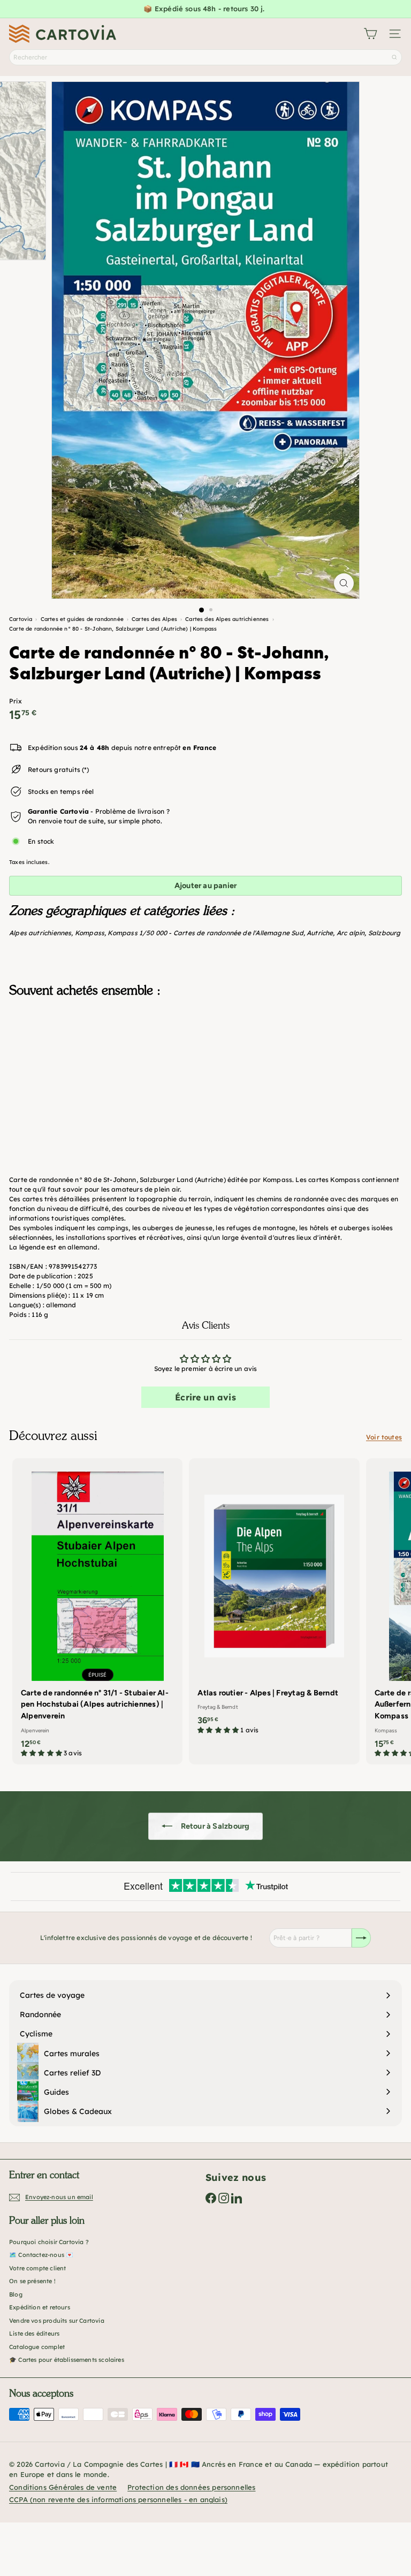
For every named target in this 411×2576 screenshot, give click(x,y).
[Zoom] (344, 583)
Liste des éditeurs (34, 2333)
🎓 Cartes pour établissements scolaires (67, 2360)
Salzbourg (385, 933)
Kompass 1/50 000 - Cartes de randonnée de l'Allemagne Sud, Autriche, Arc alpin (236, 933)
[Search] (394, 57)
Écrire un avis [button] (205, 1397)
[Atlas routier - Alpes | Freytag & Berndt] (274, 1600)
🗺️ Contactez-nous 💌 (41, 2255)
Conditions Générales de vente (63, 2487)
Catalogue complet (37, 2347)
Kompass (90, 933)
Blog (16, 2294)
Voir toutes (384, 1437)
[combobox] (205, 57)
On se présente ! (32, 2281)
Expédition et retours (40, 2307)
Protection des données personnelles (191, 2487)
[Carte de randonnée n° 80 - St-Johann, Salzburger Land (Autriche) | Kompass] (205, 1059)
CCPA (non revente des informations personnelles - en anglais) (118, 2499)
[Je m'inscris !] (361, 1938)
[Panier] (370, 34)
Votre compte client (37, 2268)
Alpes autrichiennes (40, 933)
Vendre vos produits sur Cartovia (57, 2321)
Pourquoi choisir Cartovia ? (49, 2242)
